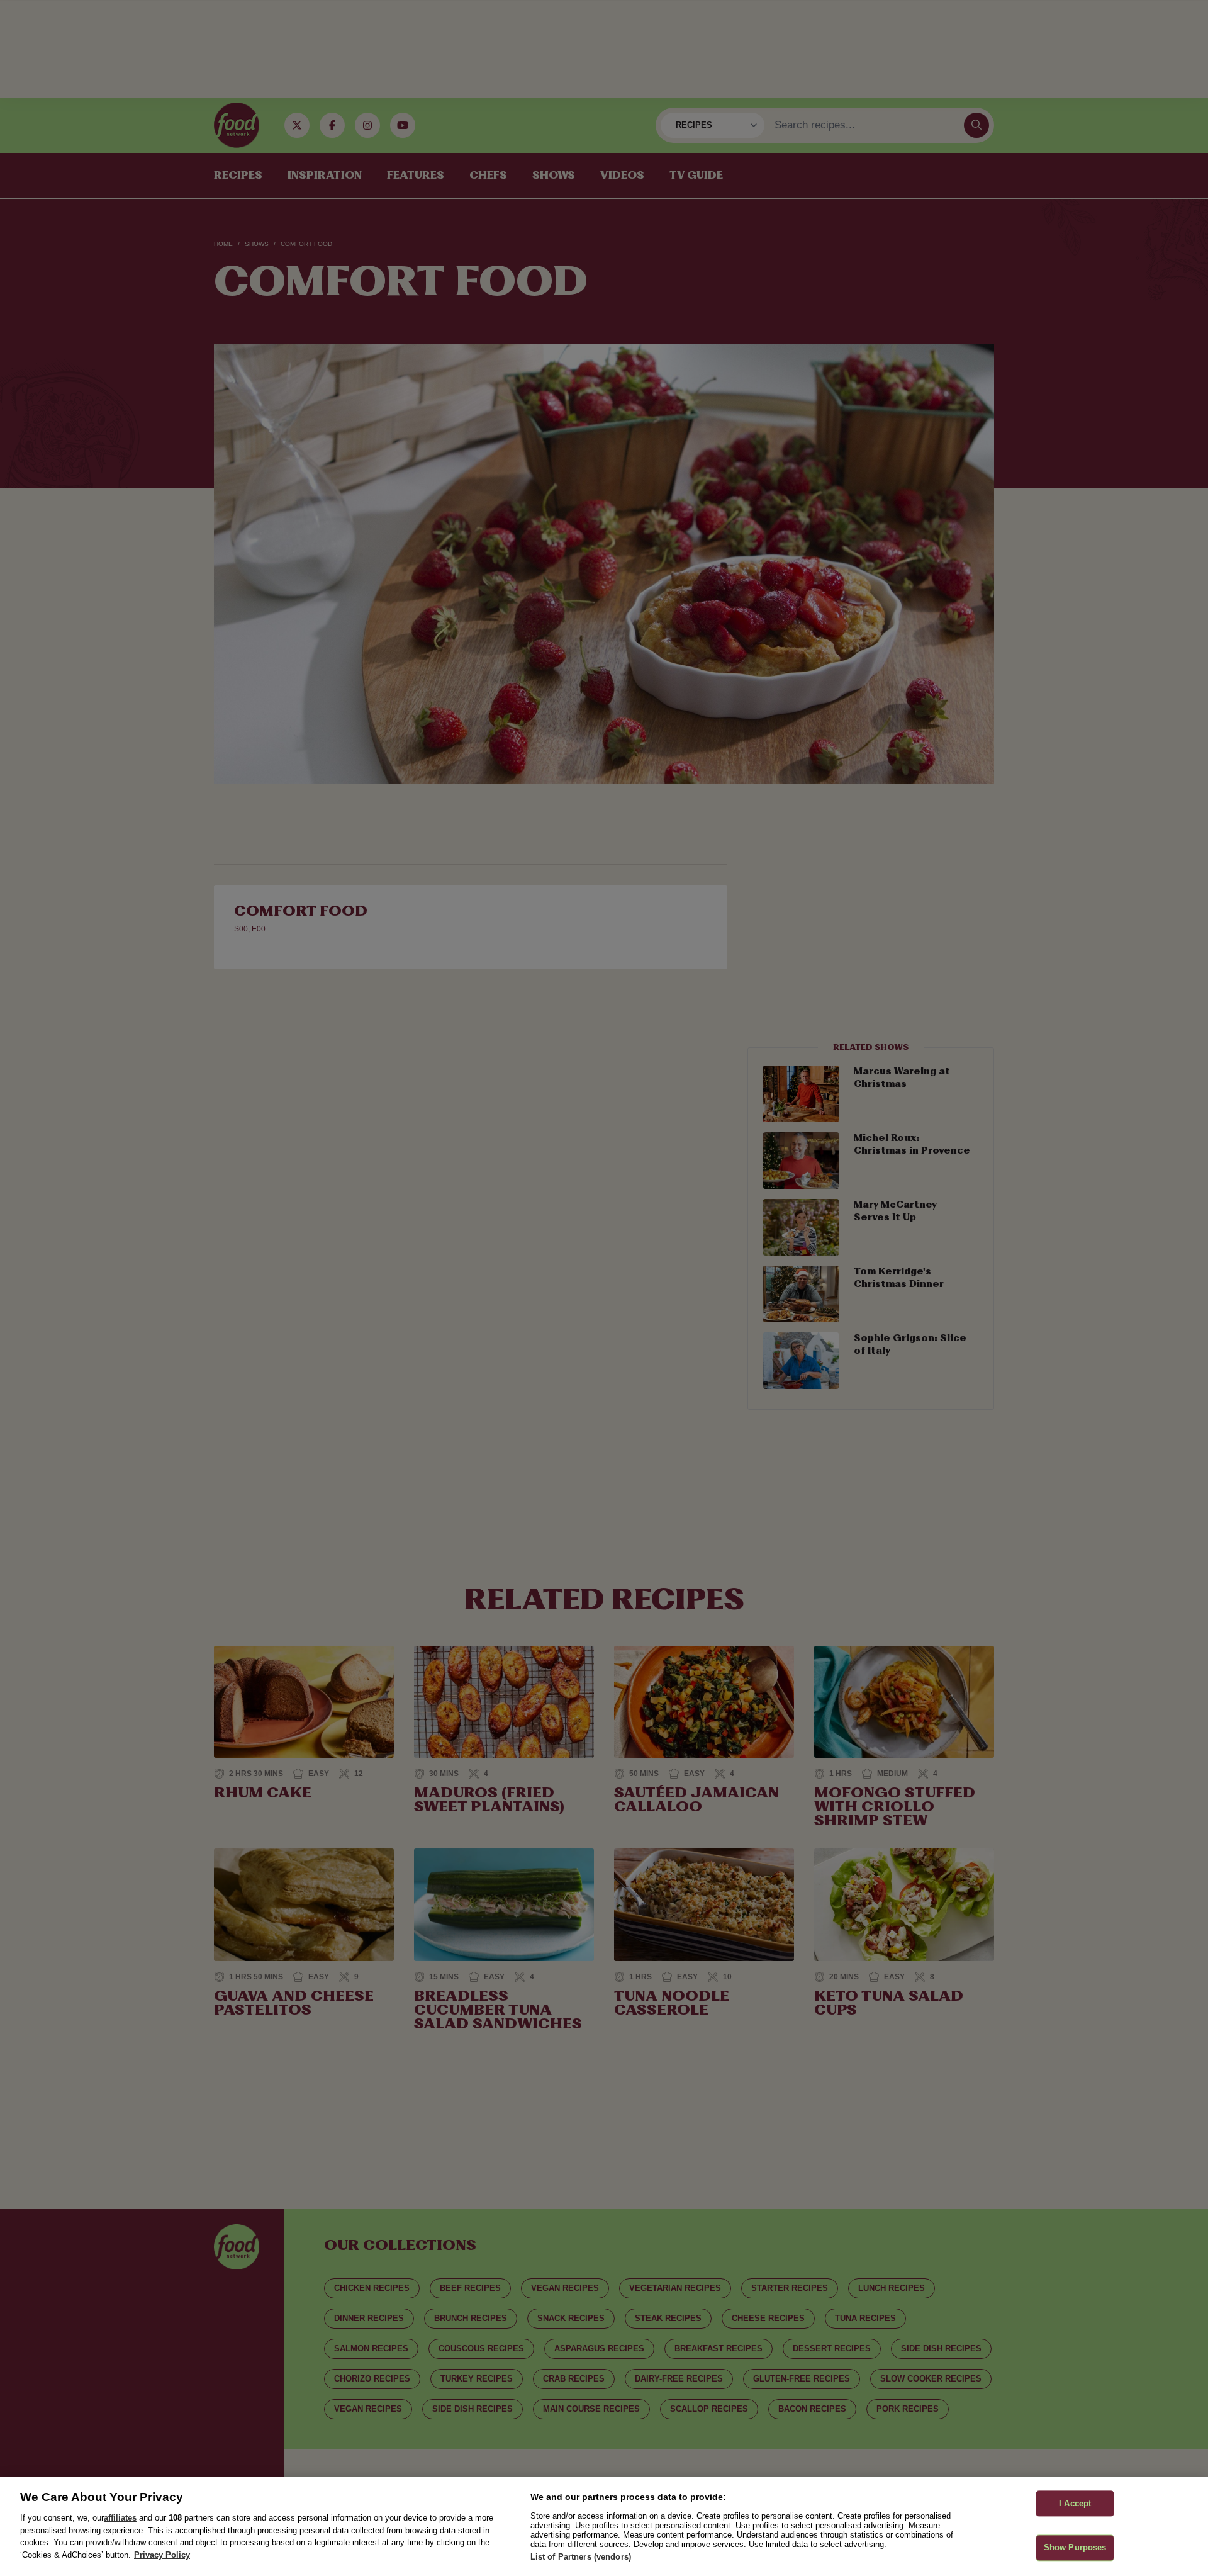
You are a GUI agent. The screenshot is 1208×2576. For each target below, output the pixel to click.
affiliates (120, 2518)
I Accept (1075, 2503)
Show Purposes (1075, 2548)
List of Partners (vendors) (581, 2557)
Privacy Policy (162, 2555)
